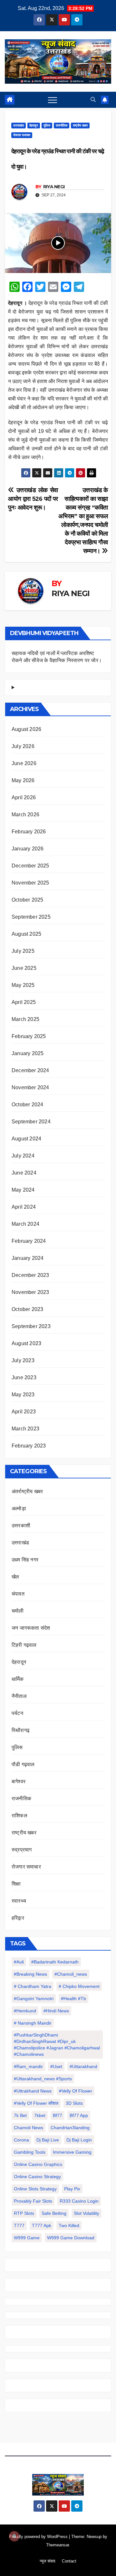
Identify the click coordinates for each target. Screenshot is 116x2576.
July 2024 (23, 1156)
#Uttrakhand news (33, 2091)
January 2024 (28, 1258)
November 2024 (30, 1087)
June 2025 (24, 968)
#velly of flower (76, 2091)
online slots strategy (35, 2189)
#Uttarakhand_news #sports (43, 2079)
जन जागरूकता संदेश (31, 1628)
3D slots (74, 2103)
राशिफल (19, 1816)
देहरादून (34, 125)
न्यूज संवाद (48, 2561)
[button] (93, 100)
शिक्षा (16, 1884)
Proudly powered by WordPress (39, 2537)
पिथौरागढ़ (21, 1730)
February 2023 (29, 1446)
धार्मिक (18, 1679)
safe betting (54, 2213)
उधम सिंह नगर (25, 1560)
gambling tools (30, 2152)
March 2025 (25, 1019)
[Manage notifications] (14, 2536)
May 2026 (23, 780)
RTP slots (24, 2213)
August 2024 (26, 1139)
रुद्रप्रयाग (22, 1850)
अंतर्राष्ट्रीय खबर (27, 1491)
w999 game (27, 2238)
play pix (72, 2189)
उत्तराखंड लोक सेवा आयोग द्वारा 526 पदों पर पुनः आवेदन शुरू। (33, 499)
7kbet (40, 2115)
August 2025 (26, 934)
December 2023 (30, 1275)
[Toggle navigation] (53, 100)
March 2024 (25, 1224)
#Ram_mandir (28, 2066)
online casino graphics (38, 2164)
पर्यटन (17, 1713)
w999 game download (71, 2238)
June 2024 (24, 1173)
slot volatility (87, 2213)
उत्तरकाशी (21, 1526)
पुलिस (47, 125)
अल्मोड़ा (19, 1508)
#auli (19, 1962)
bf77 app (79, 2115)
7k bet (20, 2115)
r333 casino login (79, 2201)
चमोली (18, 1611)
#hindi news (56, 2011)
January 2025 (28, 1053)
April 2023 (24, 1412)
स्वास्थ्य (19, 1901)
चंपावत (18, 1594)
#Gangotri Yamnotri (34, 1999)
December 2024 (30, 1070)
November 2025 (30, 883)
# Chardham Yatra (33, 1986)
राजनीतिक (62, 125)
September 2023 (31, 1326)
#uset (56, 2066)
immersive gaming (72, 2152)
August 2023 (26, 1343)
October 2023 (27, 1309)
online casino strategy (37, 2177)
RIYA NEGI (54, 187)
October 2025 (27, 900)
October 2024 (27, 1105)
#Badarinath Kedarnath (55, 1962)
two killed (69, 2225)
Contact (69, 2561)
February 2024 (29, 1241)
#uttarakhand (83, 2066)
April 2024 (24, 1207)
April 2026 (24, 797)
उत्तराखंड (19, 125)
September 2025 (31, 917)
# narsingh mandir (33, 2023)
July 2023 (23, 1360)
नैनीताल (19, 1696)
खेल (15, 1577)
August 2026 (26, 729)
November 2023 (30, 1292)
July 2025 (23, 951)
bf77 (58, 2115)
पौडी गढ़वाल (23, 1764)
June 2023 (24, 1377)
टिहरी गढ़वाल (24, 1645)
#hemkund (25, 2011)
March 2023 (25, 1429)
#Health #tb (73, 1999)
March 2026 (25, 815)
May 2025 (23, 985)
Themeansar (58, 2545)
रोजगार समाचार (22, 135)
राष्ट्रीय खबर (80, 125)
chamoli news (29, 2128)
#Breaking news (30, 1974)
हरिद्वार (18, 1918)
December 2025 (30, 866)
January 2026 (28, 849)
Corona (21, 2140)
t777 (19, 2225)
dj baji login (79, 2140)
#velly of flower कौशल (36, 2103)
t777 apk (42, 2225)
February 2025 (29, 1036)
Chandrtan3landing (70, 2128)
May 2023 (23, 1395)
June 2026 (24, 763)
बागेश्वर (19, 1781)
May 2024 (23, 1190)
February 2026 (29, 832)
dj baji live (48, 2140)
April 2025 (24, 1002)
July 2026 (23, 746)
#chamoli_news (71, 1974)
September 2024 (31, 1122)
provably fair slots (33, 2201)
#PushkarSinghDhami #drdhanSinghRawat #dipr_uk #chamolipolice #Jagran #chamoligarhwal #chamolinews (57, 2045)
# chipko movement (79, 1986)
